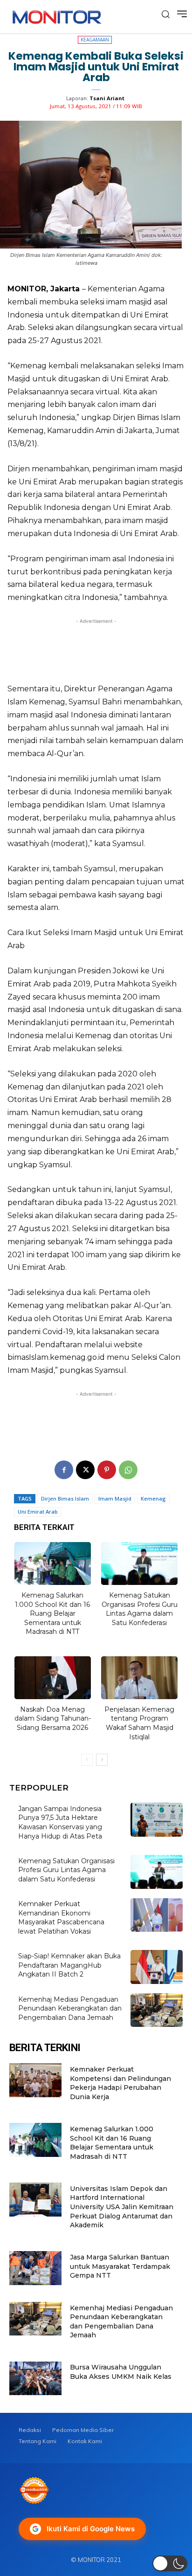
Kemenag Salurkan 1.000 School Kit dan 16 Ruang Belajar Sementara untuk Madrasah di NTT (52, 1613)
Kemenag (153, 1498)
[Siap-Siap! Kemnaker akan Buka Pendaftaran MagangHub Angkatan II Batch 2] (157, 1967)
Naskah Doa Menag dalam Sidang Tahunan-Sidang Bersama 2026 (53, 1718)
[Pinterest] (107, 1470)
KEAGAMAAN (95, 40)
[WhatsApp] (128, 1470)
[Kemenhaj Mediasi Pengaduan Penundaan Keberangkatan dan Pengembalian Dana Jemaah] (157, 2010)
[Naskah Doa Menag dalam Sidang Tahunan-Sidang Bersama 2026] (53, 1678)
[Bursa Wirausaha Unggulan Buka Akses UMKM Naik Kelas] (35, 2379)
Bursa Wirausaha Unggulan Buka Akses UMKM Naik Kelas (121, 2372)
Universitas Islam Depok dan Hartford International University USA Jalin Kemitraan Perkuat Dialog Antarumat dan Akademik (122, 2207)
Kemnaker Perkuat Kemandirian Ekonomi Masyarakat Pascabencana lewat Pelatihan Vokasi (61, 1918)
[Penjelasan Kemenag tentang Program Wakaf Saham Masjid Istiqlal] (139, 1678)
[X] (85, 1470)
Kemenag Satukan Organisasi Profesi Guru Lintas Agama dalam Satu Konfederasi (140, 1609)
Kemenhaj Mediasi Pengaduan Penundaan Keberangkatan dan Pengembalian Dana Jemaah (70, 2008)
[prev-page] (87, 1760)
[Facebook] (64, 1470)
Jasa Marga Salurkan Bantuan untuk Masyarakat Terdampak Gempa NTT (120, 2266)
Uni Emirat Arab (38, 1512)
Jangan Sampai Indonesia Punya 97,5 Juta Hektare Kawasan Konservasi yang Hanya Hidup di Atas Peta (60, 1822)
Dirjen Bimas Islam (65, 1498)
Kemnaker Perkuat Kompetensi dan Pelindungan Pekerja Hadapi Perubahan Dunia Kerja (120, 2083)
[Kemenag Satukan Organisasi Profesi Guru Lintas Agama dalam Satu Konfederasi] (139, 1564)
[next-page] (102, 1760)
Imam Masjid (115, 1498)
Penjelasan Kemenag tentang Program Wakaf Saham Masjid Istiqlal (139, 1723)
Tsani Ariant (107, 98)
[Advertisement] (96, 648)
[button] (170, 2563)
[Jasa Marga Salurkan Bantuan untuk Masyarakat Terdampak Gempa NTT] (35, 2268)
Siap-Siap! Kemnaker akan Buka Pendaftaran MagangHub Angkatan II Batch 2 (69, 1965)
